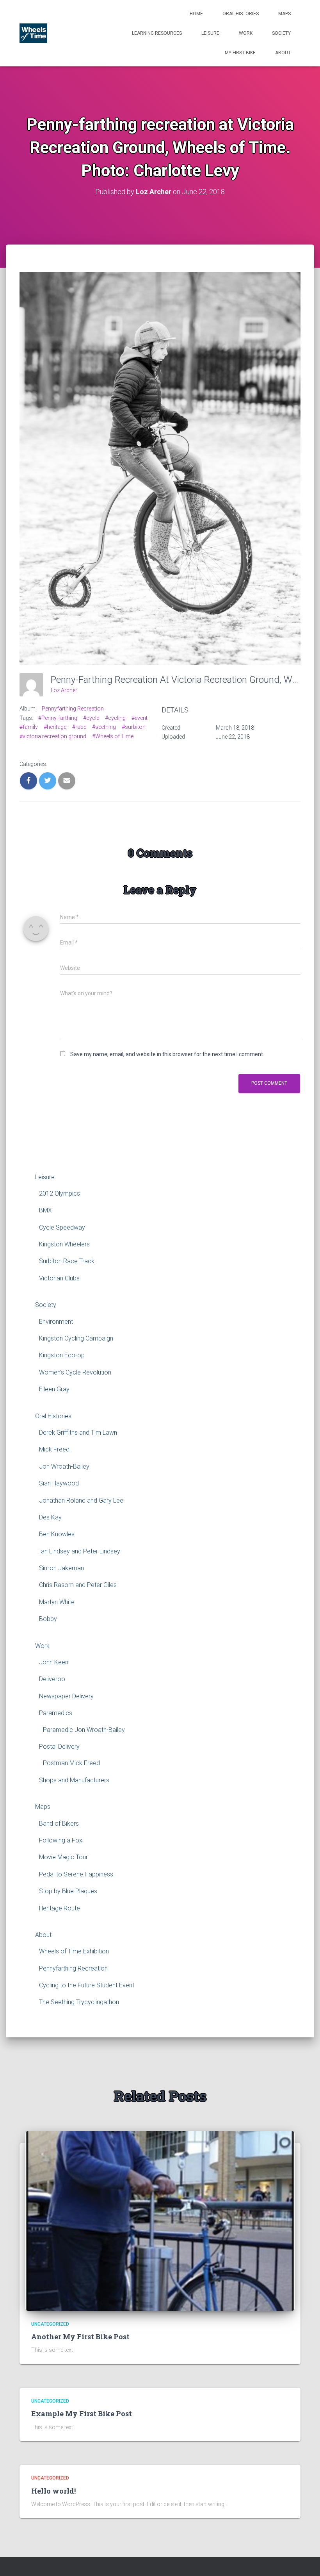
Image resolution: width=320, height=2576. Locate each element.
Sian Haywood (59, 1483)
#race (79, 727)
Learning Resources (157, 33)
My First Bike (240, 53)
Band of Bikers (59, 1824)
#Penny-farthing (58, 718)
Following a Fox (61, 1840)
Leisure (210, 33)
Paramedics (56, 1713)
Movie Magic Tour (63, 1857)
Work (246, 33)
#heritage (55, 727)
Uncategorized (50, 2324)
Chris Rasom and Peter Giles (78, 1585)
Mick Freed (54, 1449)
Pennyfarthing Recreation (73, 709)
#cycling (115, 718)
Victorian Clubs (59, 1278)
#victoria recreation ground (53, 736)
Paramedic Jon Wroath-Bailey (84, 1730)
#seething (104, 727)
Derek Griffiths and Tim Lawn (78, 1433)
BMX (45, 1210)
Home (196, 14)
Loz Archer (64, 690)
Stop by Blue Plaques (68, 1891)
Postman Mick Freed (71, 1763)
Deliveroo (52, 1679)
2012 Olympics (60, 1193)
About (283, 53)
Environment (56, 1322)
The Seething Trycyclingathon (79, 2002)
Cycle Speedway (62, 1227)
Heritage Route (60, 1908)
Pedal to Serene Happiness (76, 1874)
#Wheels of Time (113, 736)
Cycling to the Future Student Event (87, 1985)
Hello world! (53, 2491)
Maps (284, 14)
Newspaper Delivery (66, 1696)
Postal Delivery (59, 1747)
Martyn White (57, 1602)
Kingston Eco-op (62, 1355)
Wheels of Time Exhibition (74, 1951)
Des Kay (50, 1517)
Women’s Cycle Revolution (75, 1372)
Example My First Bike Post (82, 2414)
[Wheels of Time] (33, 33)
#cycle (91, 718)
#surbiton (134, 727)
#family (29, 727)
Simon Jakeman (61, 1568)
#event (140, 718)
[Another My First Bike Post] (160, 2220)
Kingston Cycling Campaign (76, 1338)
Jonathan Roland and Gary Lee (81, 1500)
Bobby (48, 1619)
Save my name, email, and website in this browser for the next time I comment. (167, 1054)
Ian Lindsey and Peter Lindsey (80, 1551)
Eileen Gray (54, 1389)
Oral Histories (241, 14)
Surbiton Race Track (67, 1261)
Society (281, 33)
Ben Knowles (57, 1534)
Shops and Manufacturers (74, 1780)
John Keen (54, 1662)
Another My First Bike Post (80, 2337)
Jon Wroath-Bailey (64, 1467)
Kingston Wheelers (64, 1244)
